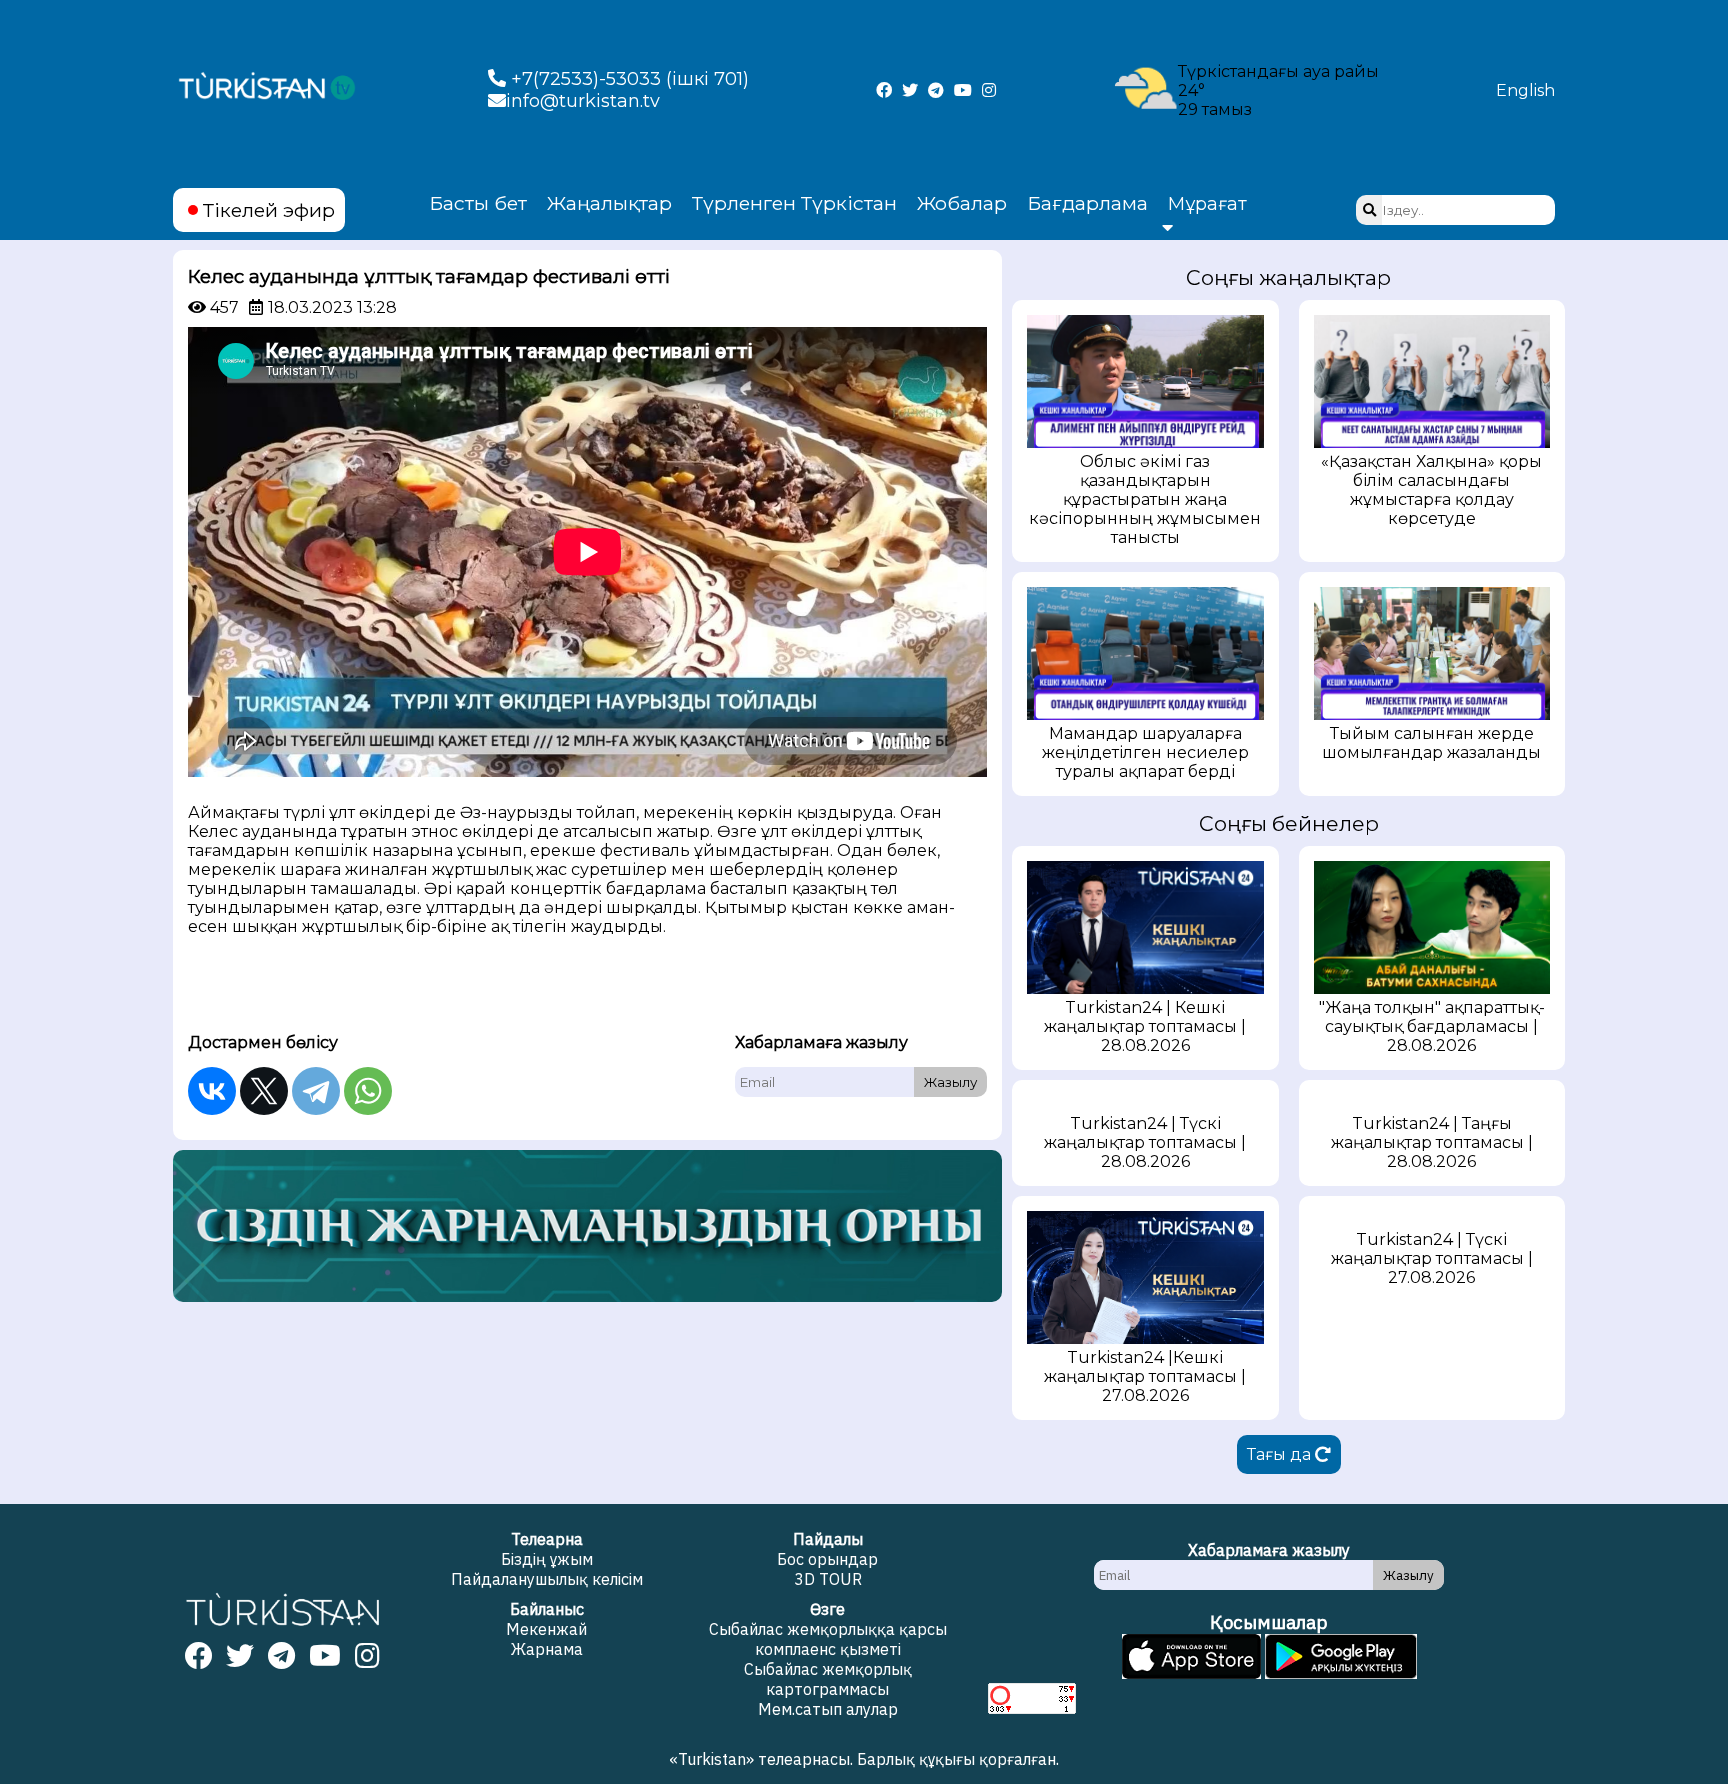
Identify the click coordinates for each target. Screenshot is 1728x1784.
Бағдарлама (1087, 203)
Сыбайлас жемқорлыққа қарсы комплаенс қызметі (828, 1639)
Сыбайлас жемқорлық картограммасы (828, 1679)
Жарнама (547, 1649)
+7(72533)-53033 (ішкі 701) (627, 79)
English (1525, 90)
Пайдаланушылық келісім (547, 1579)
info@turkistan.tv (583, 101)
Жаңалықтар (609, 203)
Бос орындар (827, 1559)
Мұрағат (1207, 204)
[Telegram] (316, 1091)
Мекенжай (546, 1629)
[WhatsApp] (368, 1091)
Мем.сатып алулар (828, 1709)
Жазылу (950, 1082)
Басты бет (478, 203)
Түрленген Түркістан (794, 203)
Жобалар (962, 203)
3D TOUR (828, 1579)
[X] (264, 1091)
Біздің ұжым (547, 1559)
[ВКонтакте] (212, 1091)
